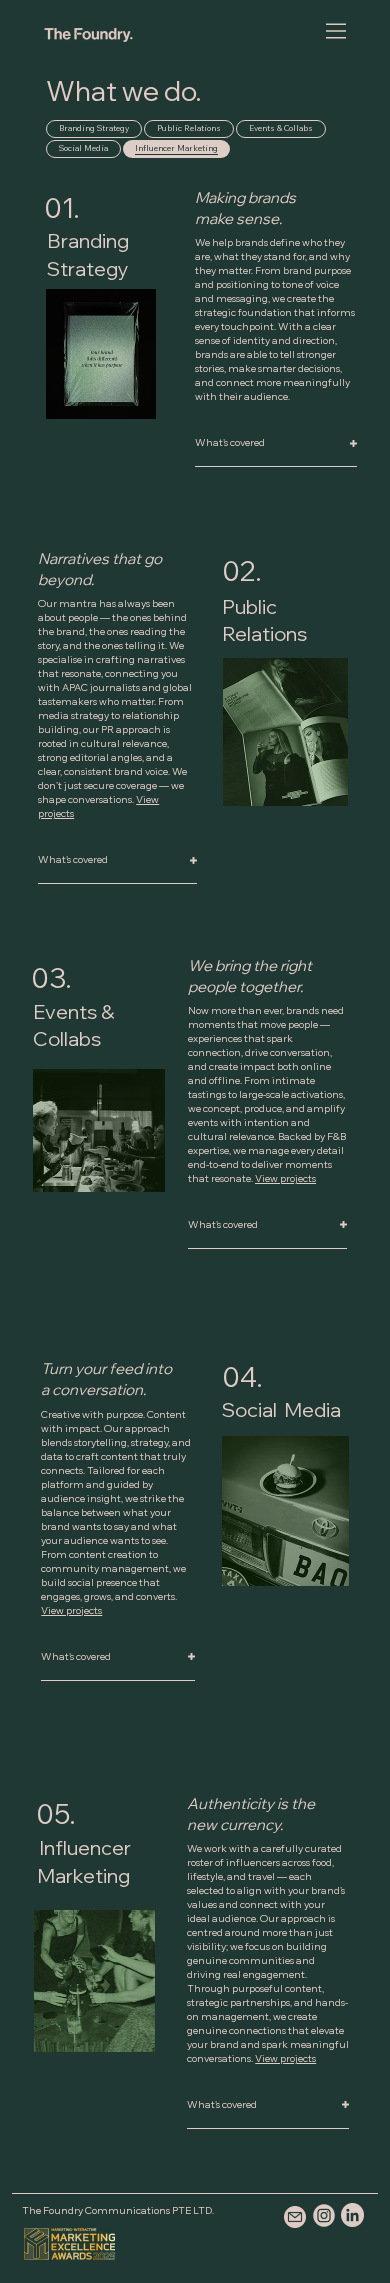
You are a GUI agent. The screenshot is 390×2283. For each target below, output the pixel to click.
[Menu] (337, 31)
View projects (285, 1178)
